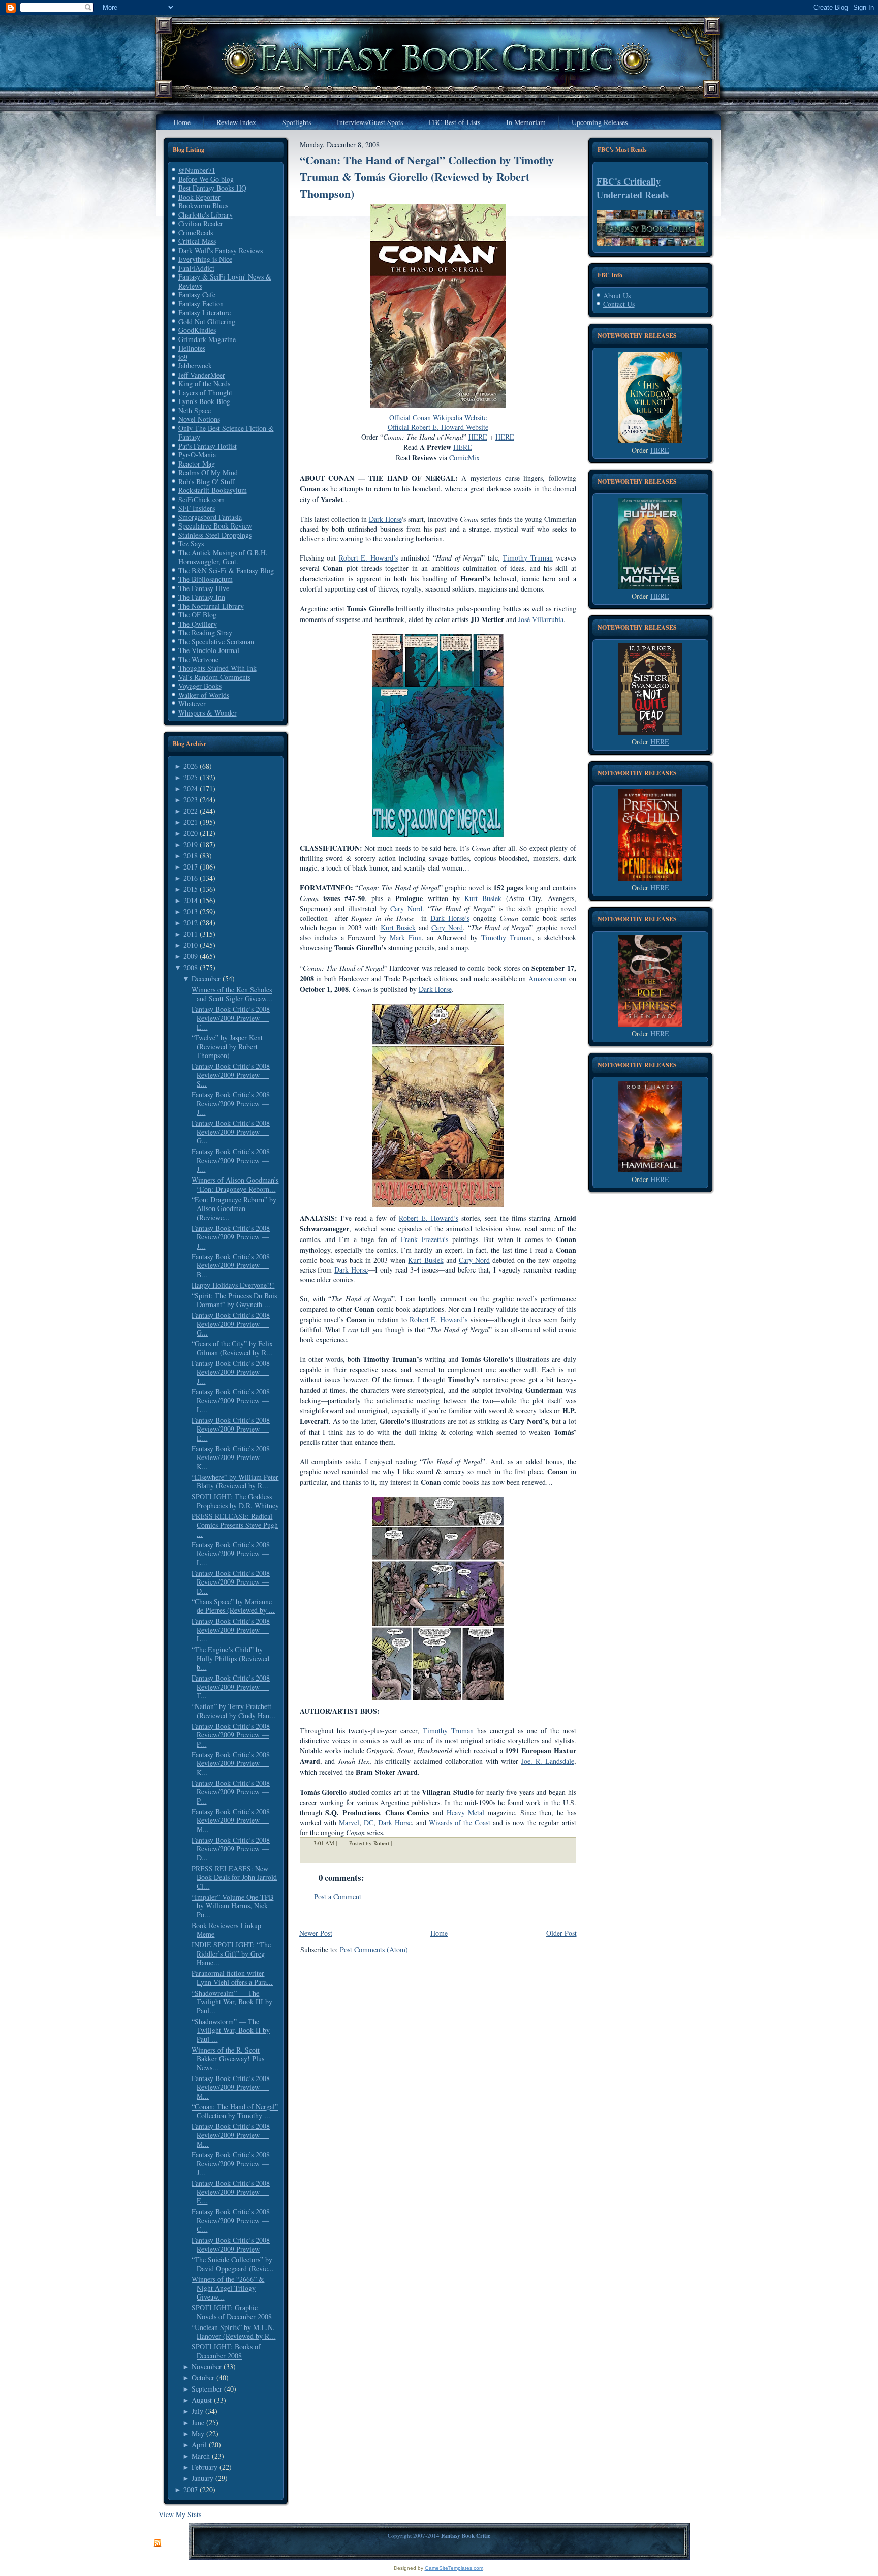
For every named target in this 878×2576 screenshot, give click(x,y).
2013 (191, 911)
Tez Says (191, 544)
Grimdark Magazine (207, 339)
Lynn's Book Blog (204, 401)
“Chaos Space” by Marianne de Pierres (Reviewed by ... (233, 1606)
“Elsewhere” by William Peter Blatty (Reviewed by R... (235, 1482)
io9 (183, 357)
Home (439, 1933)
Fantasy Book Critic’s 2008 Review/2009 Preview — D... (231, 1582)
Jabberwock (195, 366)
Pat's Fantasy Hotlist (208, 446)
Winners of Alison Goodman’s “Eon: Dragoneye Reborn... (235, 1184)
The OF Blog (197, 615)
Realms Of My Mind (208, 472)
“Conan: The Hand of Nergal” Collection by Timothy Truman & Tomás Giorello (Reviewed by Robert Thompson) (427, 177)
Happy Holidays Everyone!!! (233, 1285)
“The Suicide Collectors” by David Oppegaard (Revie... (233, 2264)
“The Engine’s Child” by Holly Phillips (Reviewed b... (230, 1658)
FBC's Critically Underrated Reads (633, 188)
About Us (617, 296)
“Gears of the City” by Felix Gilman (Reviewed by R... (232, 1348)
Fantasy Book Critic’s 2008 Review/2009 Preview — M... (231, 1820)
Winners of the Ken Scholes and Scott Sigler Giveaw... (232, 994)
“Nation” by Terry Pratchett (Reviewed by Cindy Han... (233, 1711)
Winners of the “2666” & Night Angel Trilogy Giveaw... (228, 2288)
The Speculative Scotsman (216, 642)
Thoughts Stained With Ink (217, 668)
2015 (191, 889)
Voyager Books (200, 686)
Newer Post (316, 1933)
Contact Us (619, 304)
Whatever (192, 704)
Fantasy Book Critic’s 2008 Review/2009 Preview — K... (231, 1457)
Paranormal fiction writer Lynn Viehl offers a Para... (232, 1978)
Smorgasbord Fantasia (210, 517)
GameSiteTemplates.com (454, 2568)
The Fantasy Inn (202, 597)
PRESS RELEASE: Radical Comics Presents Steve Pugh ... (235, 1525)
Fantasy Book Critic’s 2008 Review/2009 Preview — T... (231, 1687)
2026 (191, 766)
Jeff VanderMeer (202, 375)
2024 (191, 788)
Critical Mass (197, 241)
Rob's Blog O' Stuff (206, 482)
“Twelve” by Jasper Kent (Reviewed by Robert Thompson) (227, 1046)
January (202, 2478)
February (205, 2467)
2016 (191, 878)
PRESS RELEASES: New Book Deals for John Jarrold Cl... (234, 1877)
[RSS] (158, 2543)
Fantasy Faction (201, 304)
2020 (191, 833)
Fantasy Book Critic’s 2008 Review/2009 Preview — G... (231, 1132)
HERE (660, 450)
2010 (191, 945)
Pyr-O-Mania (197, 455)
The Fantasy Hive (204, 588)
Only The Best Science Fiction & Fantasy (226, 433)
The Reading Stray (205, 632)
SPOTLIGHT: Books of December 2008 (226, 2351)
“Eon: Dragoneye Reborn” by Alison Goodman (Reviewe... (234, 1208)
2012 (191, 923)
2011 (191, 934)
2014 (191, 900)
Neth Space (195, 410)
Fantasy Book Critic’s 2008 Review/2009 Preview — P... (231, 1735)
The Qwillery (198, 624)
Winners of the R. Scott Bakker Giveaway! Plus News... (228, 2059)
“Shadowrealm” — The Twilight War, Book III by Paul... (232, 2002)
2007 (191, 2489)
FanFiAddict (196, 268)
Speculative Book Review (215, 526)
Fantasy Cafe (197, 294)
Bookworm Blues (203, 206)
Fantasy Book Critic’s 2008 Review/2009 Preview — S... (231, 1075)
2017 (191, 867)
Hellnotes (192, 348)
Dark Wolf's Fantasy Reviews (221, 250)
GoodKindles (197, 330)
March (201, 2456)
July (197, 2411)
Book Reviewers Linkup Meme (226, 1930)
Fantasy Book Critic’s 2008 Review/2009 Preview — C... (231, 2220)
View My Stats (180, 2514)
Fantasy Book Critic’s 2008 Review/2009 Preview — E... (231, 1018)
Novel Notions (199, 419)
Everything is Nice (205, 259)
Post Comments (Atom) (374, 1950)
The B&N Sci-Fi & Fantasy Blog (226, 570)
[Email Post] (398, 1843)
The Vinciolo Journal (209, 650)
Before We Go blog (206, 179)
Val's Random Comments (214, 677)
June (198, 2422)
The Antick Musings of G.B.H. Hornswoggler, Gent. (223, 557)
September (207, 2389)
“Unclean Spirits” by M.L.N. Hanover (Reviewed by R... (233, 2332)
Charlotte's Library (206, 215)
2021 (191, 822)
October (203, 2378)
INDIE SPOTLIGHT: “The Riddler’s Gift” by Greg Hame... (231, 1953)
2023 (191, 800)
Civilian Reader (201, 223)
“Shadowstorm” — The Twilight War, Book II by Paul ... (231, 2030)
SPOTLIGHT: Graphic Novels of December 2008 (232, 2312)
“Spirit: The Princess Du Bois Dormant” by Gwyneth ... (234, 1300)
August (202, 2400)
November (207, 2366)
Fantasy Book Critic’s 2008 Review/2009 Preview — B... (231, 1265)
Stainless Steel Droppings (215, 535)
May (198, 2433)
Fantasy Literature (205, 312)
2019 (191, 844)
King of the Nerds (204, 383)
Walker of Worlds (204, 695)
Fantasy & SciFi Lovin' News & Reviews (225, 281)
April (199, 2445)
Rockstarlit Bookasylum (213, 490)
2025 (191, 777)
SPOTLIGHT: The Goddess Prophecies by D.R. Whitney (235, 1501)
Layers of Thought (205, 393)
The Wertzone (198, 659)
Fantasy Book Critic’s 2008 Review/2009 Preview (231, 2244)
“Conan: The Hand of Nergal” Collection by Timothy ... (235, 2111)
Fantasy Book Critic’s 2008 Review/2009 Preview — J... (231, 1103)
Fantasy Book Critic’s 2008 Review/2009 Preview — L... (231, 1401)
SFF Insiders (197, 508)
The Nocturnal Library (211, 606)
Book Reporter (199, 197)
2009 (191, 956)
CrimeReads (196, 232)
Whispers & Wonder (208, 713)
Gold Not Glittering (207, 321)
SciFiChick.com (201, 499)
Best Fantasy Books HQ (212, 188)
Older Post (561, 1933)
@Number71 (197, 170)
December (206, 979)
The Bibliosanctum (206, 579)
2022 (191, 811)
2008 (191, 967)
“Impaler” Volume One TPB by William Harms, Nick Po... (232, 1906)
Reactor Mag (197, 464)
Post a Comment (338, 1896)
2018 (191, 856)
